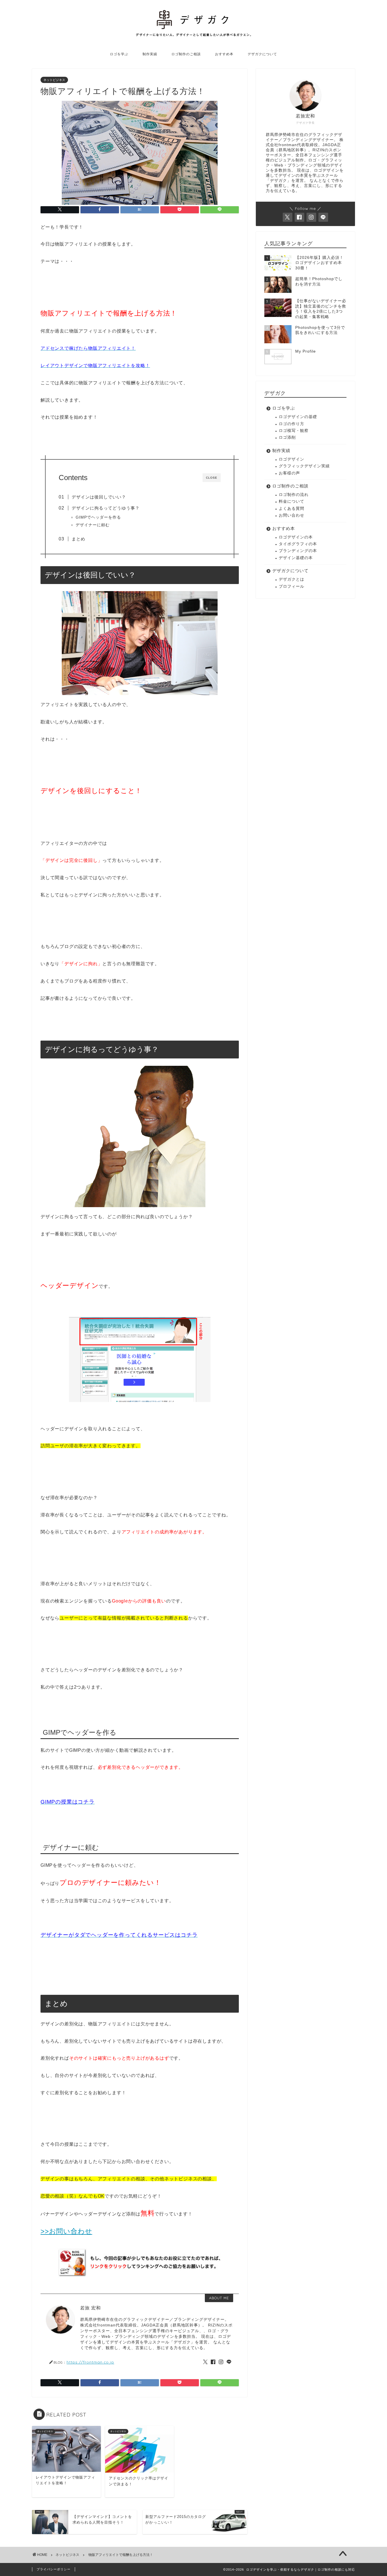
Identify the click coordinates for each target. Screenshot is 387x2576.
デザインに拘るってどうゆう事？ (106, 508)
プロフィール (292, 586)
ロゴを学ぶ (119, 54)
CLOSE (212, 478)
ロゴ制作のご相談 (186, 54)
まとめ (78, 539)
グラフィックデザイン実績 (304, 466)
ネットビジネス (54, 80)
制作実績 (150, 54)
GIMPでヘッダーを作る (98, 517)
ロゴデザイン (292, 459)
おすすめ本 (224, 54)
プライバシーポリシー (54, 2569)
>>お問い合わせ (66, 2231)
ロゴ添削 (287, 437)
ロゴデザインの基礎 (298, 417)
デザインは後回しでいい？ (99, 497)
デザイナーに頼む (93, 525)
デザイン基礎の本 (296, 558)
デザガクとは (292, 579)
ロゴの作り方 (292, 424)
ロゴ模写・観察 (294, 431)
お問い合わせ (292, 515)
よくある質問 (292, 509)
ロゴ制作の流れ (294, 495)
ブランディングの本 (298, 551)
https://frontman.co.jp (90, 2362)
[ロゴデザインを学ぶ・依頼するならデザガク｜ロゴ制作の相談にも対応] (193, 36)
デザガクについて (262, 54)
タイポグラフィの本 (298, 544)
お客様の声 (289, 473)
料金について (292, 501)
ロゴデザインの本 (296, 537)
